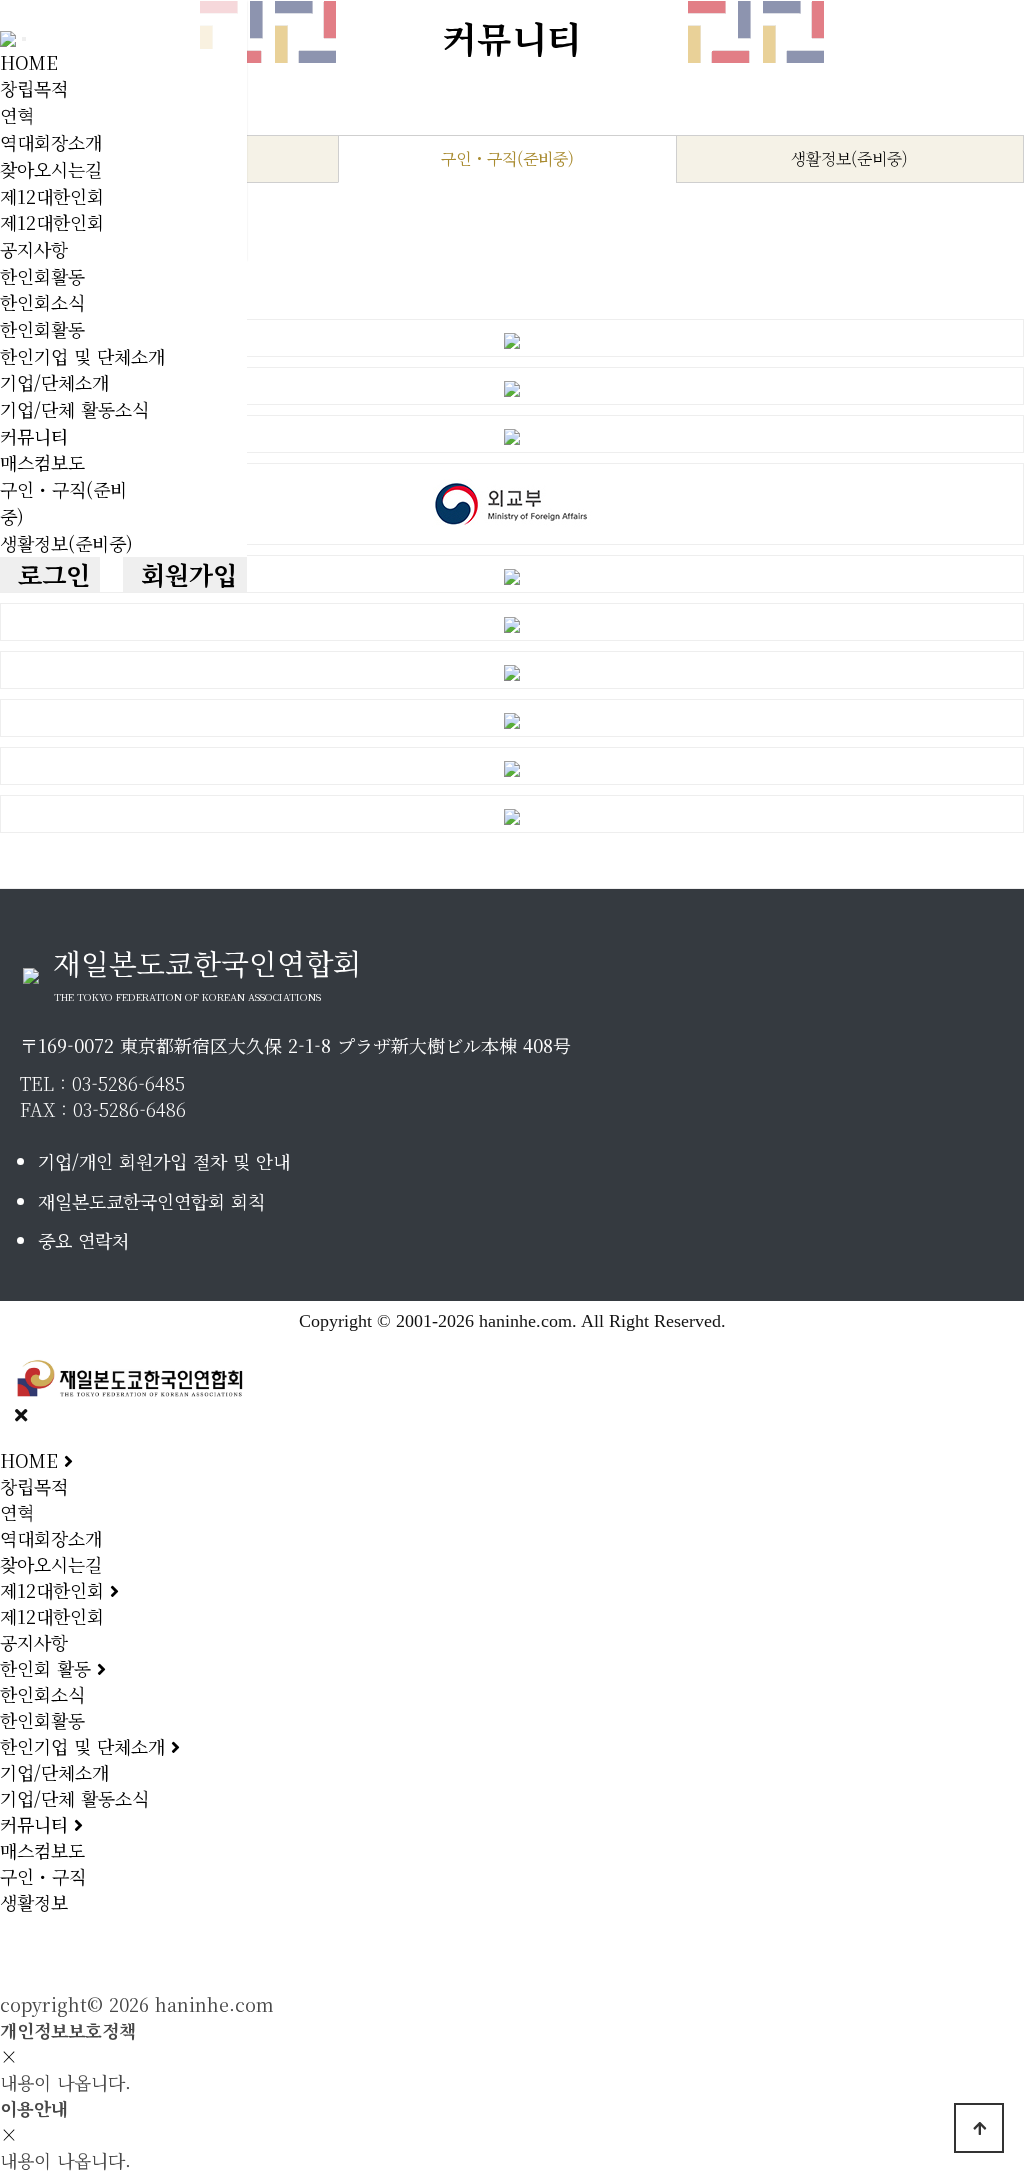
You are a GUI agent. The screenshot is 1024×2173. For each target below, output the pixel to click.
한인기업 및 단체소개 (82, 356)
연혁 (17, 115)
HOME (29, 62)
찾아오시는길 (51, 169)
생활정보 (34, 1902)
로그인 (50, 574)
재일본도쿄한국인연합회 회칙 (151, 1201)
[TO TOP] (979, 2128)
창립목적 (34, 88)
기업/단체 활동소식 (74, 409)
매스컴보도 (42, 462)
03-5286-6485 (128, 1083)
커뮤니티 (34, 436)
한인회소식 (42, 302)
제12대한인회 (52, 196)
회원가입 (185, 574)
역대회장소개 (51, 142)
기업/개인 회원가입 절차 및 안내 (164, 1161)
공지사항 (34, 249)
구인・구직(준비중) (507, 158)
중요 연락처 (83, 1240)
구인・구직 (43, 1876)
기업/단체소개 (54, 382)
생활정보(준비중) (66, 543)
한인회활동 (42, 276)
